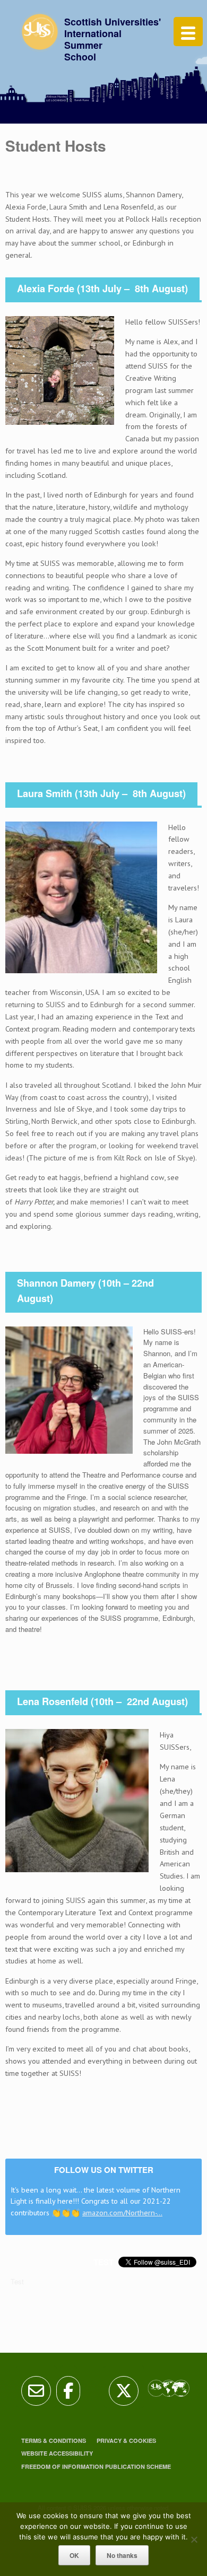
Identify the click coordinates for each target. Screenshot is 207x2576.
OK (74, 2555)
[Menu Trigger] (188, 32)
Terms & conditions (54, 2440)
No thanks (122, 2555)
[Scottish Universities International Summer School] (41, 37)
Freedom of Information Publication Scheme (96, 2466)
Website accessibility (57, 2453)
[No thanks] (194, 2539)
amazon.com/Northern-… (122, 2212)
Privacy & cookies (126, 2440)
